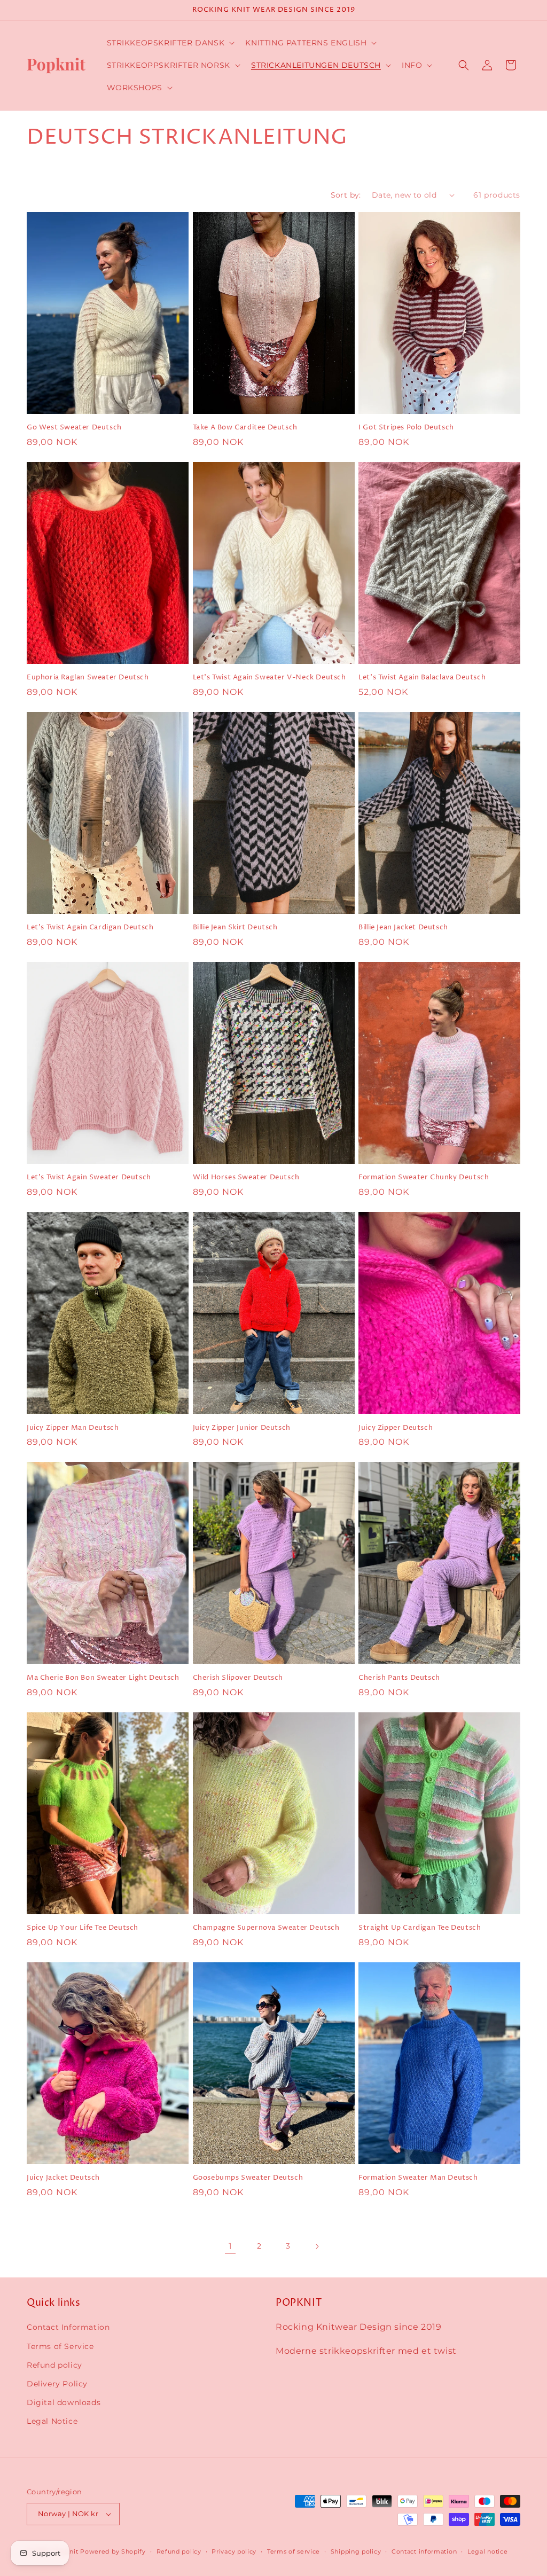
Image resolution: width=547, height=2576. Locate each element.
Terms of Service (60, 2346)
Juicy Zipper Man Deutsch (73, 1428)
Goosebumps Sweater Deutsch (248, 2178)
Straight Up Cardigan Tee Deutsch (420, 1928)
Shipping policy (356, 2551)
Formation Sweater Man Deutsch (418, 2178)
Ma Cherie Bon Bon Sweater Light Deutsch (103, 1678)
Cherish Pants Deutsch (399, 1678)
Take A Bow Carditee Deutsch (245, 428)
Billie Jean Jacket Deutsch (403, 927)
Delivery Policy (57, 2384)
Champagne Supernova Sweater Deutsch (266, 1928)
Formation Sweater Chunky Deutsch (424, 1177)
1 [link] (230, 2246)
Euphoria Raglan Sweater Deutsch (88, 678)
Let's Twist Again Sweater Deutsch (89, 1177)
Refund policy (54, 2365)
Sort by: (346, 195)
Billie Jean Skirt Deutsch (235, 927)
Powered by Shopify (113, 2551)
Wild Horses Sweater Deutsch (246, 1177)
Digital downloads (64, 2402)
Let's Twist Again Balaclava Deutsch (422, 678)
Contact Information (68, 2327)
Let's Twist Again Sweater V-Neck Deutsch (269, 678)
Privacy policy (234, 2551)
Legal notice (487, 2551)
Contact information (424, 2551)
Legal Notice (52, 2421)
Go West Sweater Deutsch (74, 428)
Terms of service (294, 2551)
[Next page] (317, 2246)
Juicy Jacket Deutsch (63, 2178)
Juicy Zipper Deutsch (396, 1428)
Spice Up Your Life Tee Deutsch (83, 1928)
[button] (170, 43)
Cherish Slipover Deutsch (238, 1678)
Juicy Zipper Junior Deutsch (242, 1428)
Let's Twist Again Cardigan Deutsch (90, 927)
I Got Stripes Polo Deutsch (406, 428)
